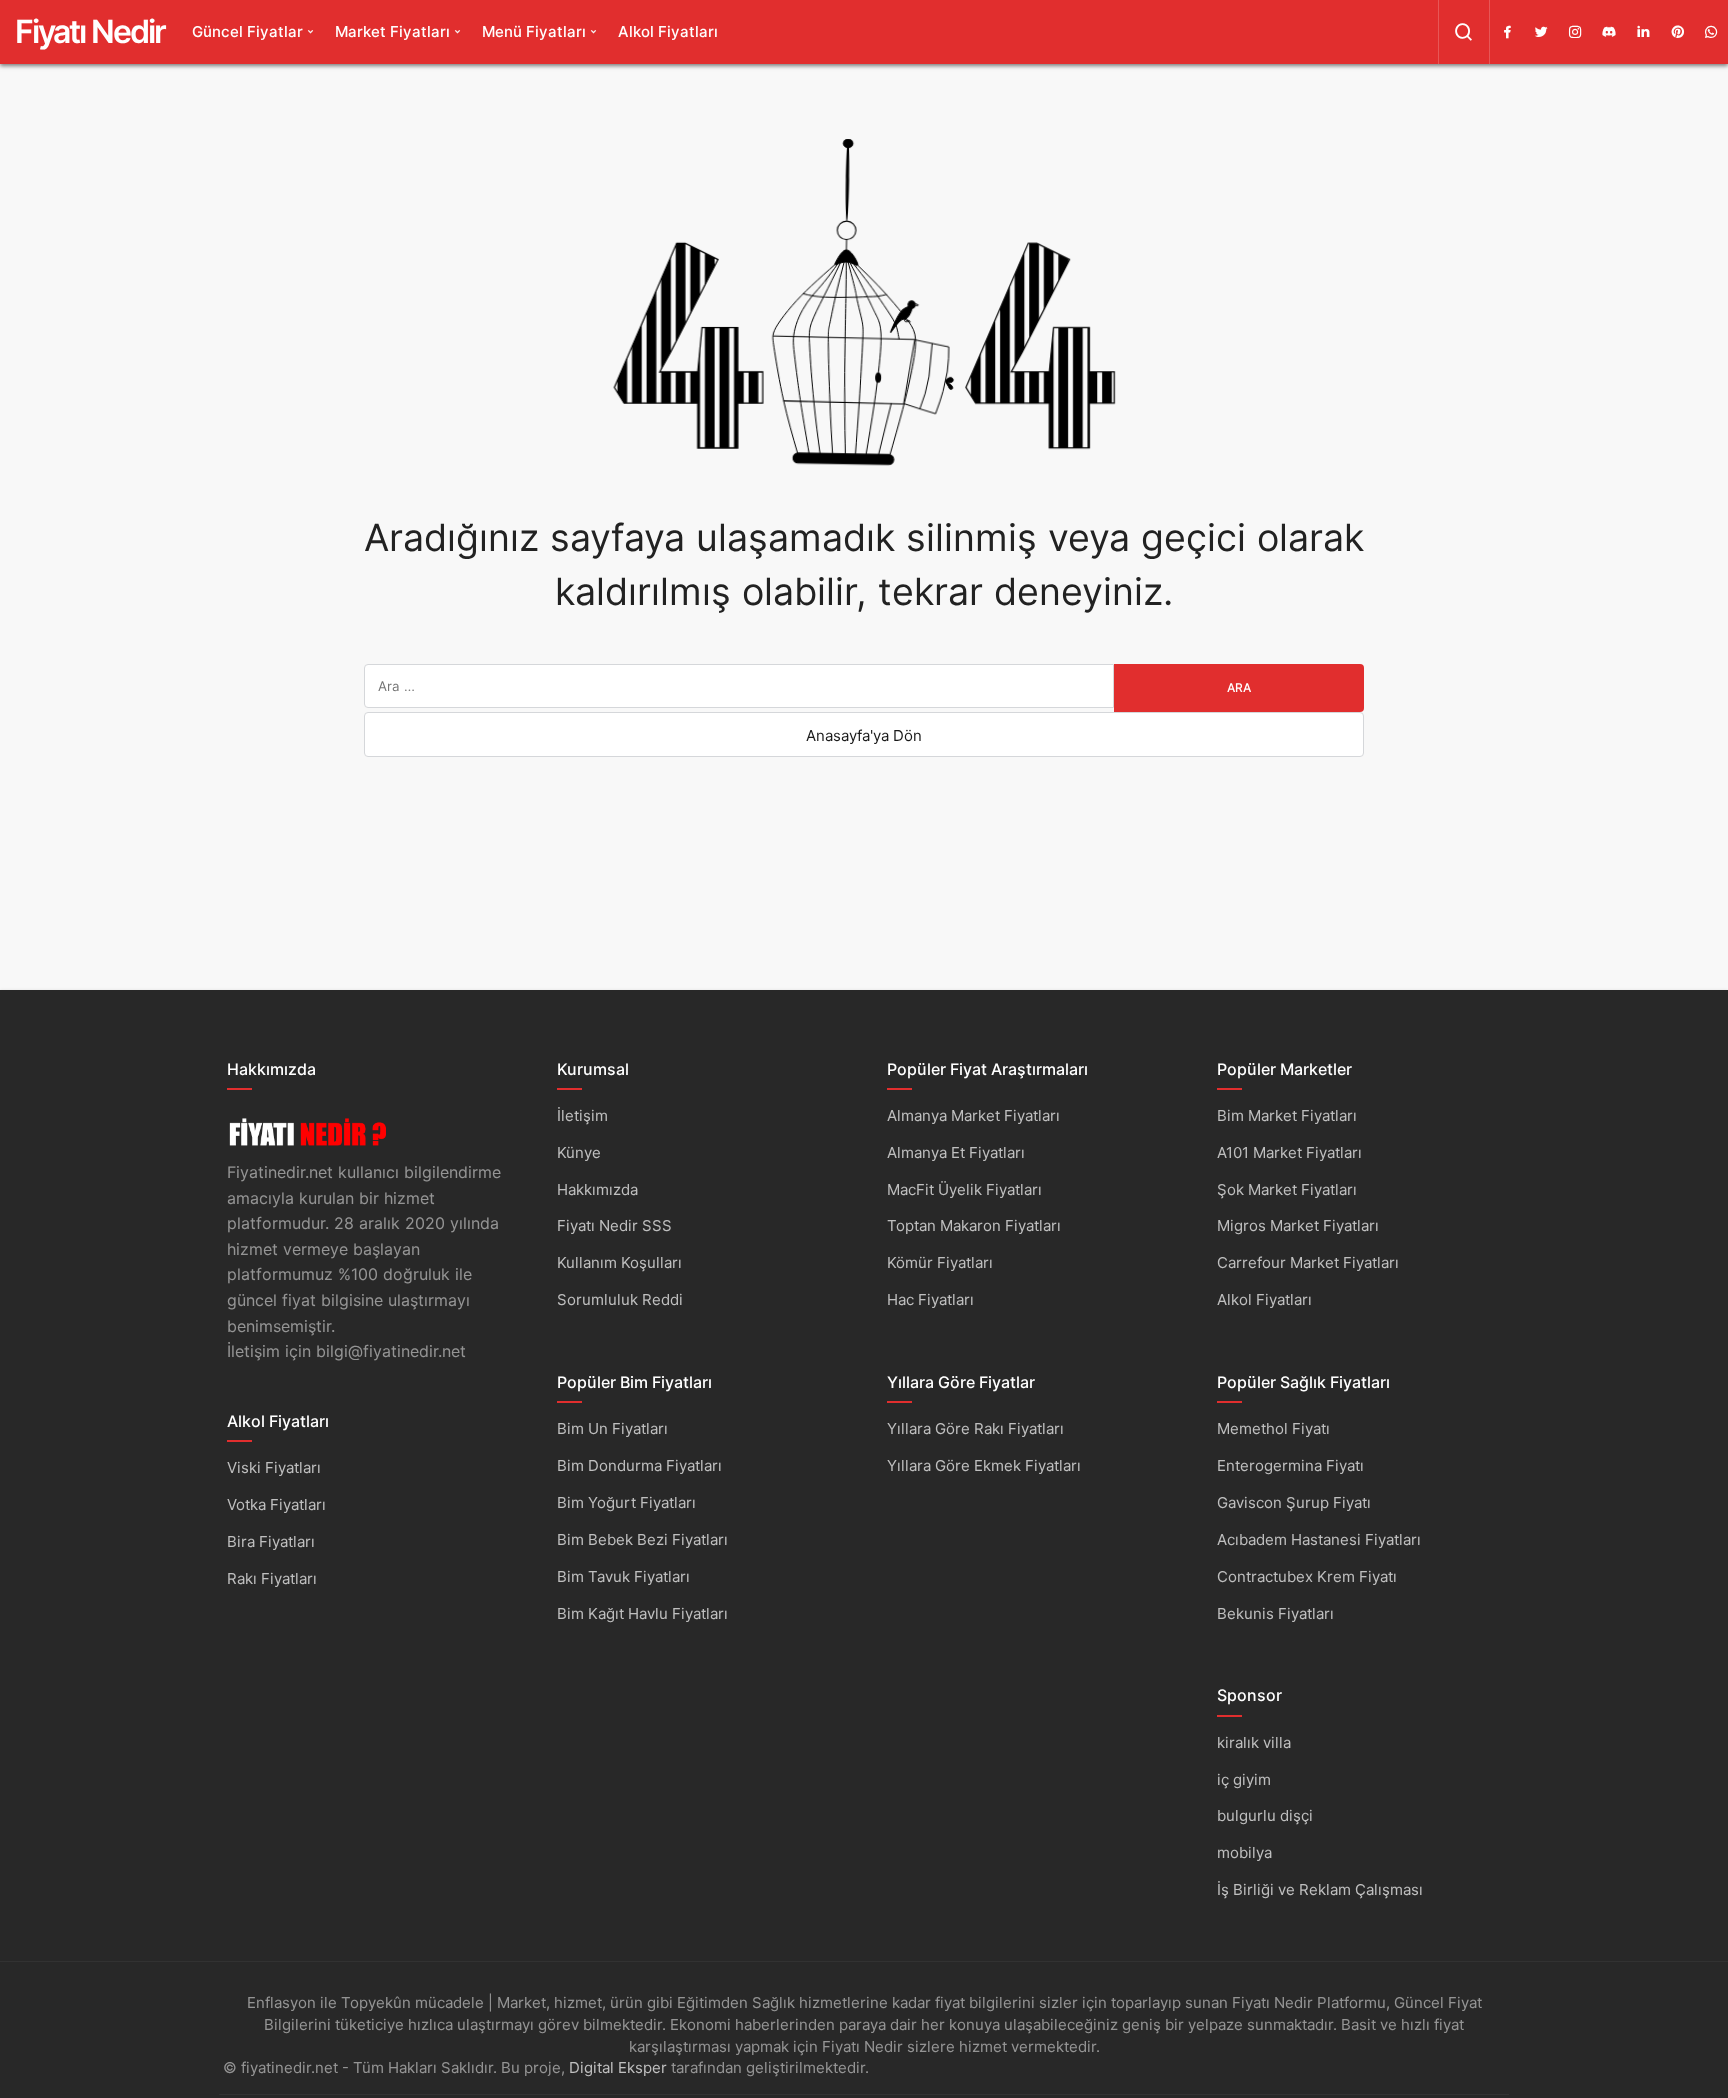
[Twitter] (1541, 32)
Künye (579, 1152)
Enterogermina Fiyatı (1290, 1465)
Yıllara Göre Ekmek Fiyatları (984, 1465)
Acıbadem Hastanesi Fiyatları (1319, 1539)
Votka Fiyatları (276, 1504)
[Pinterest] (1677, 32)
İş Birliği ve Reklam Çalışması (1320, 1889)
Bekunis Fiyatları (1275, 1613)
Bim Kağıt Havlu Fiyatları (642, 1613)
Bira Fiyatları (271, 1541)
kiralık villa (1254, 1742)
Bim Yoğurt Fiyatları (626, 1502)
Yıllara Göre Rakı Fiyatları (975, 1428)
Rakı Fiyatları (272, 1578)
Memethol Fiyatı (1273, 1428)
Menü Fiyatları (534, 31)
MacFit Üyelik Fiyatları (964, 1189)
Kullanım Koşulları (619, 1262)
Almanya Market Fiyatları (973, 1115)
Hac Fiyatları (930, 1299)
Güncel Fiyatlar (247, 31)
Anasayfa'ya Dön (864, 735)
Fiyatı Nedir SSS (614, 1225)
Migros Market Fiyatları (1298, 1225)
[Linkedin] (1643, 32)
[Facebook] (1507, 32)
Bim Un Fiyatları (612, 1428)
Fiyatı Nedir (90, 31)
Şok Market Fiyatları (1287, 1189)
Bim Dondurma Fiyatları (639, 1465)
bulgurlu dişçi (1265, 1815)
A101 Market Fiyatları (1289, 1152)
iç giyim (1244, 1779)
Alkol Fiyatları (668, 31)
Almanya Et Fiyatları (956, 1152)
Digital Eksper (618, 2067)
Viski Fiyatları (274, 1467)
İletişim (582, 1115)
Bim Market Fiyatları (1287, 1115)
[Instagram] (1575, 32)
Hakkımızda (597, 1189)
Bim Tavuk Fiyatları (623, 1576)
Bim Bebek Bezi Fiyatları (642, 1539)
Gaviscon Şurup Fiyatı (1294, 1502)
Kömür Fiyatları (940, 1262)
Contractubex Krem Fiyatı (1307, 1576)
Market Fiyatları (392, 31)
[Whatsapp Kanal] (1711, 32)
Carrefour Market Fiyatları (1308, 1262)
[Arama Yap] (1464, 32)
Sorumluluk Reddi (620, 1299)
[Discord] (1609, 32)
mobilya (1244, 1852)
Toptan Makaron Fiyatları (974, 1225)
